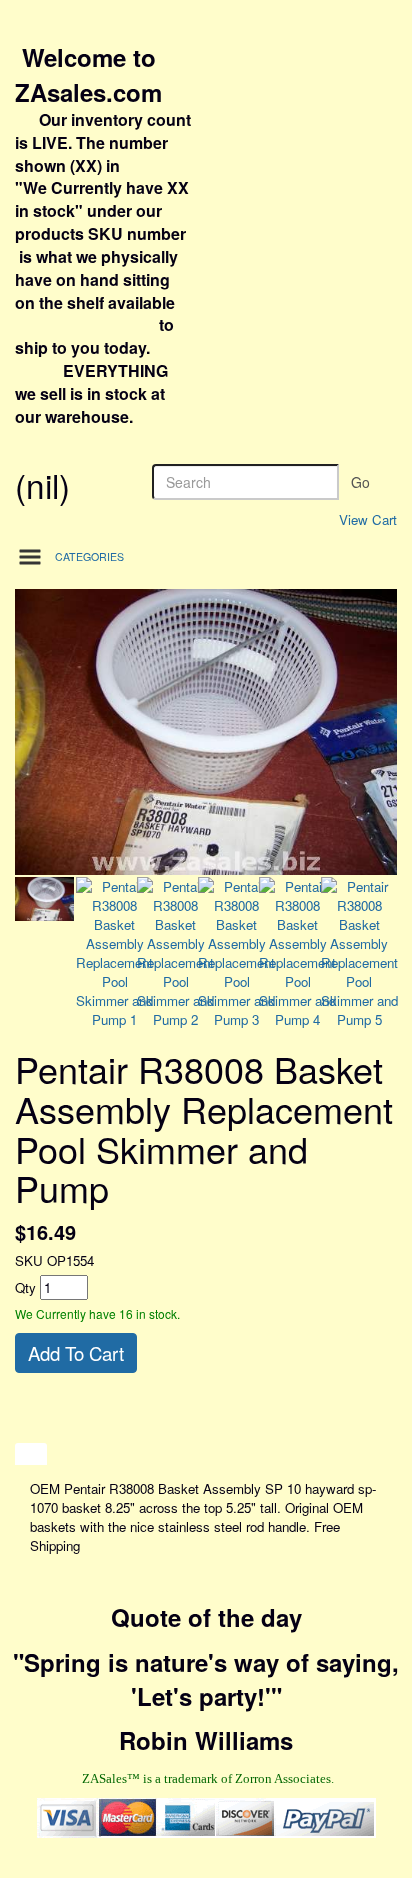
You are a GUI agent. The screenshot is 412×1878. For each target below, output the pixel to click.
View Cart (368, 519)
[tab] (31, 1454)
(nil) (42, 484)
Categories (89, 556)
